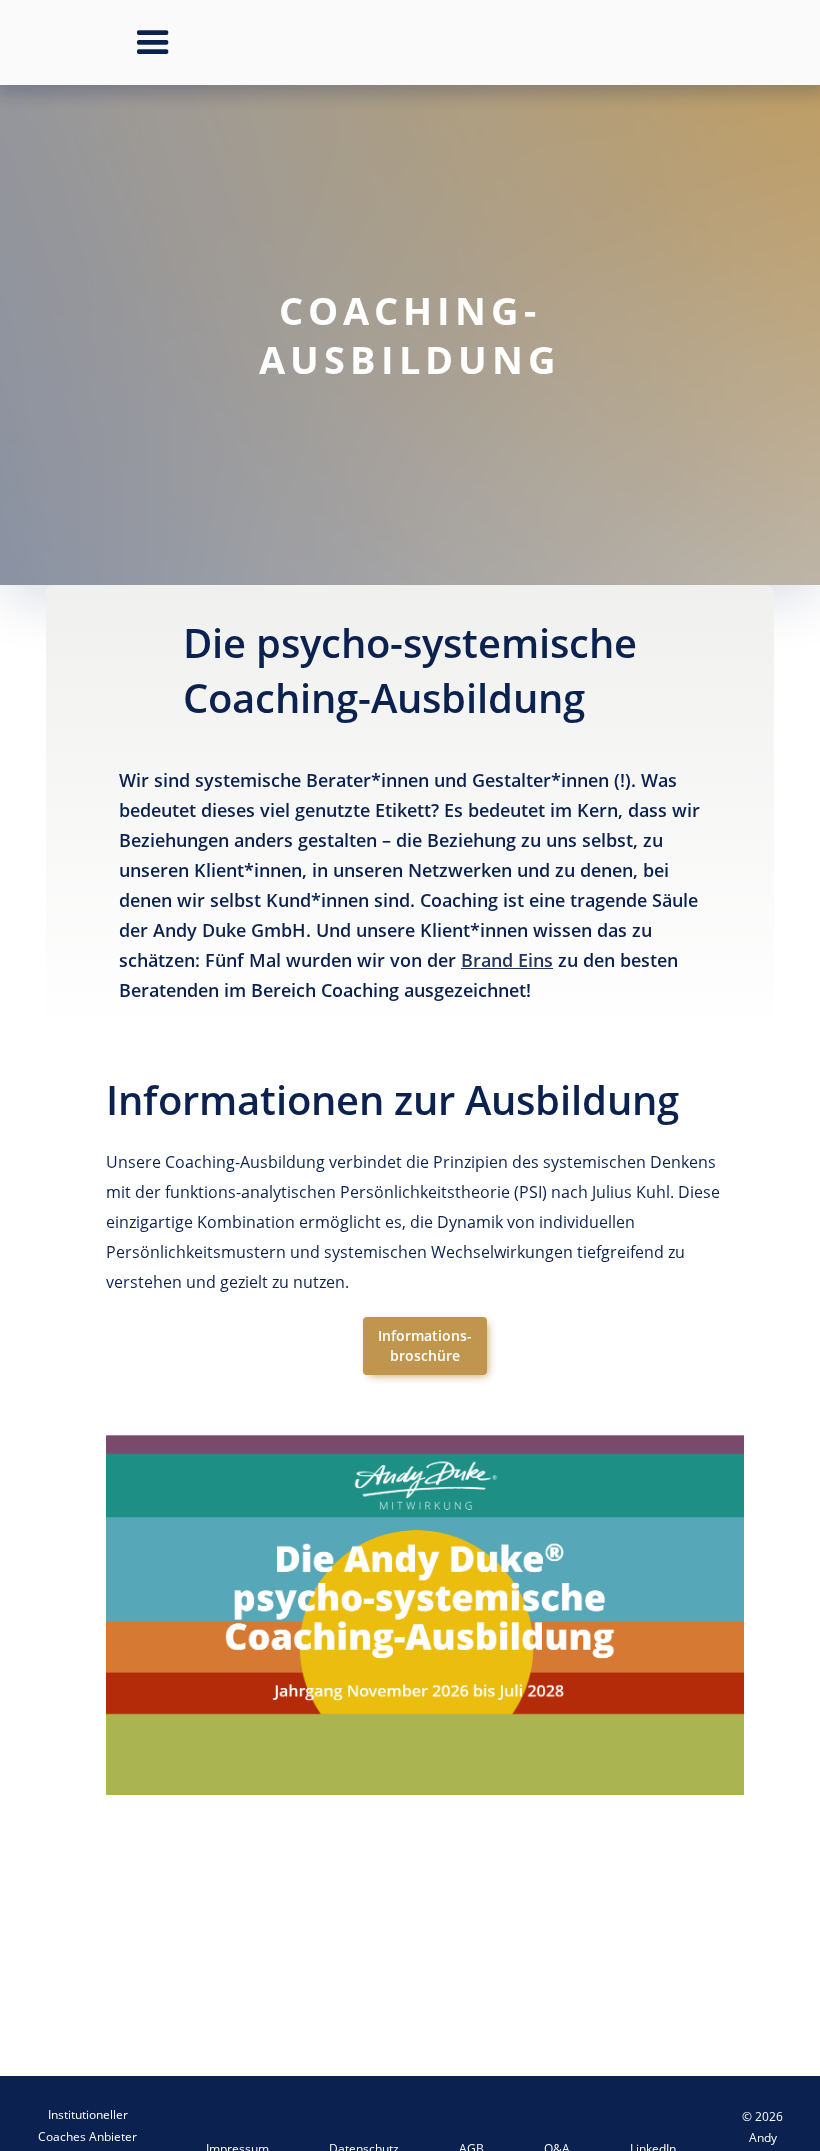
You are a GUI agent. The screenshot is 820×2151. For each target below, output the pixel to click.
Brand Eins (507, 960)
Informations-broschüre (425, 1345)
